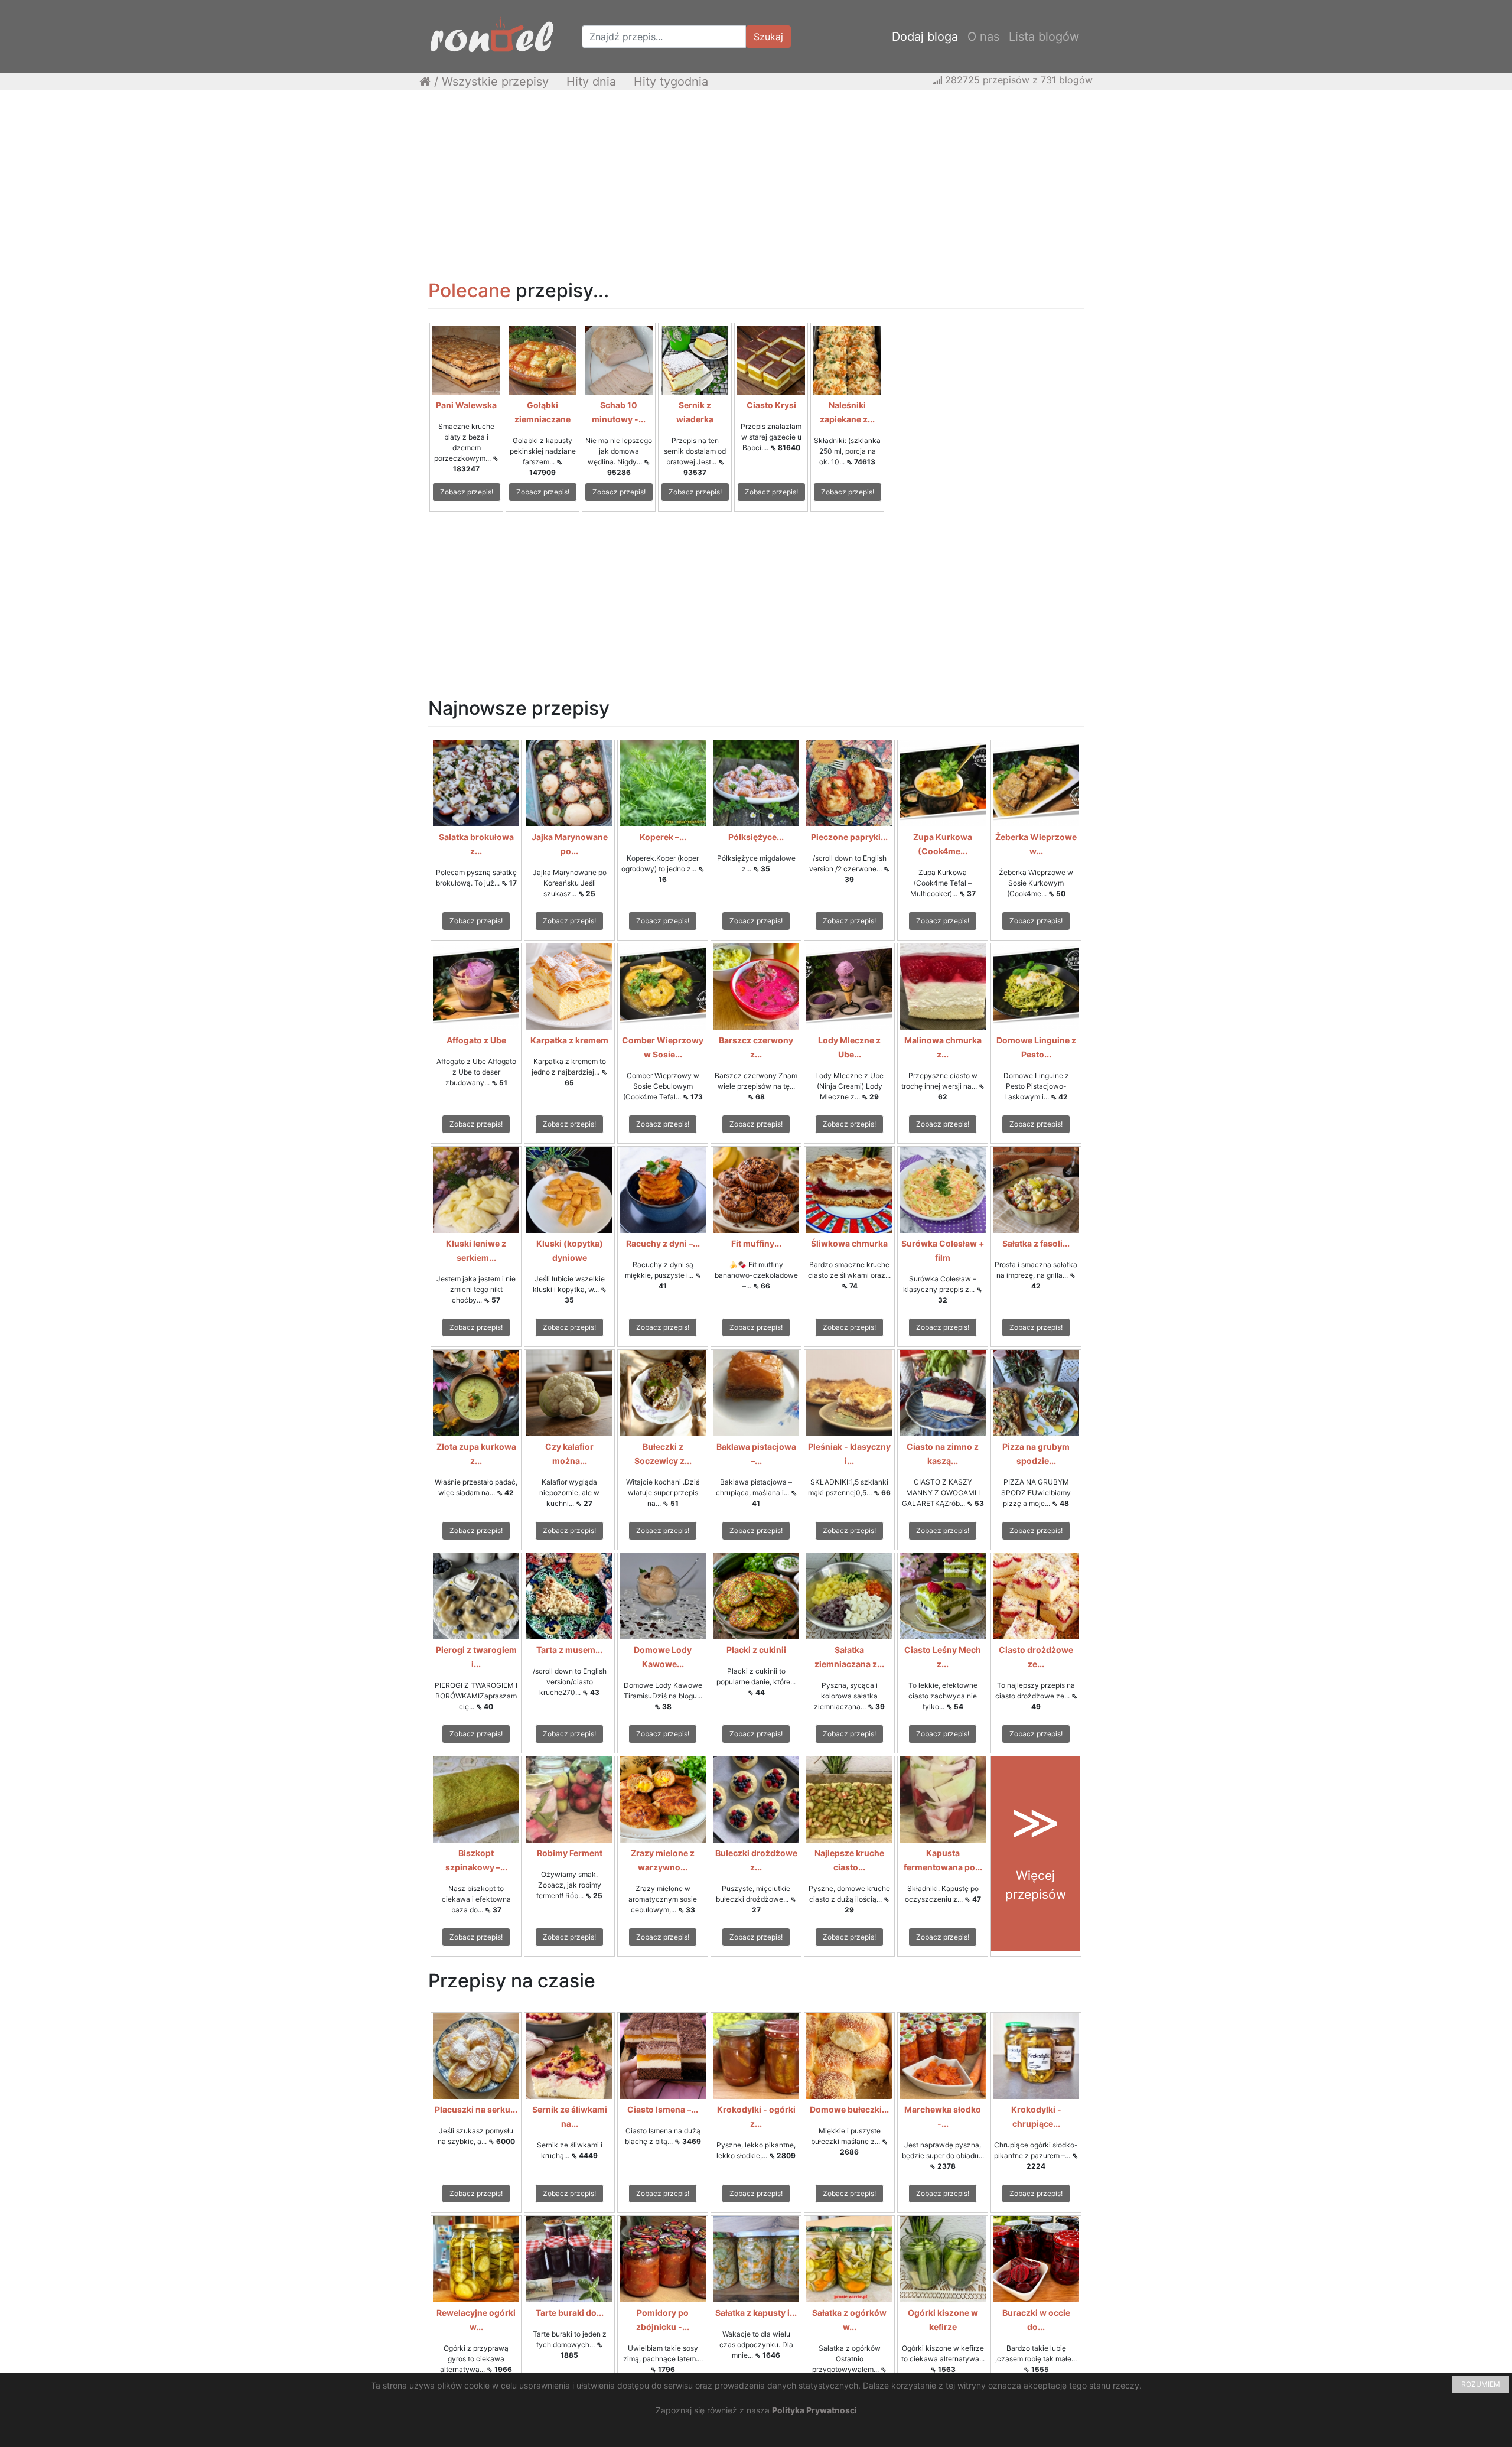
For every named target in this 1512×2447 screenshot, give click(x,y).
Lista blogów (1044, 37)
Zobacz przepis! (467, 492)
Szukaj (768, 37)
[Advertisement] (756, 185)
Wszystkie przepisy (495, 82)
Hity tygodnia (671, 82)
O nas (983, 37)
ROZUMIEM (1481, 2384)
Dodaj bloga (925, 37)
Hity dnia (591, 82)
